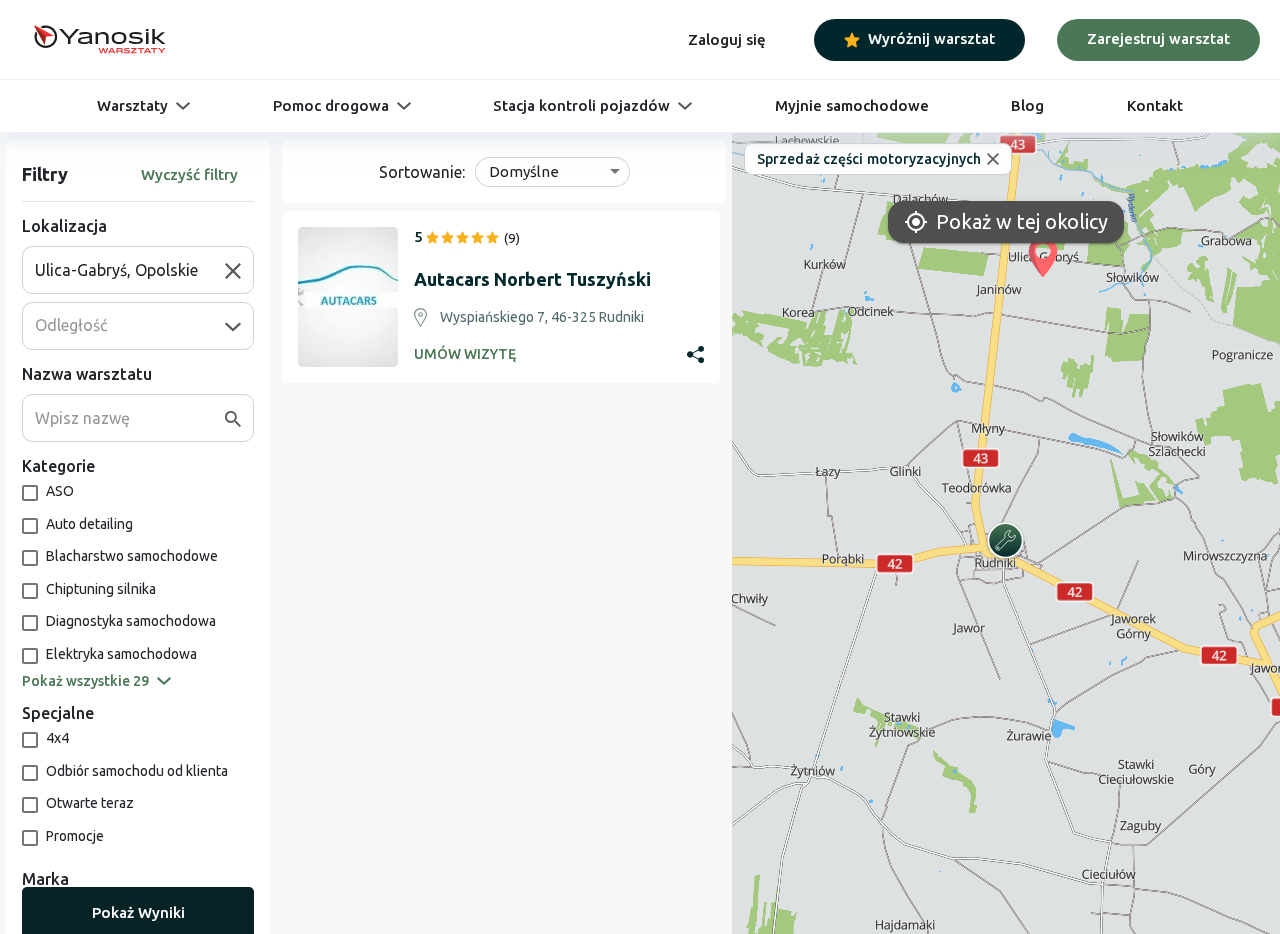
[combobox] (130, 270)
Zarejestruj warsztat (1158, 38)
